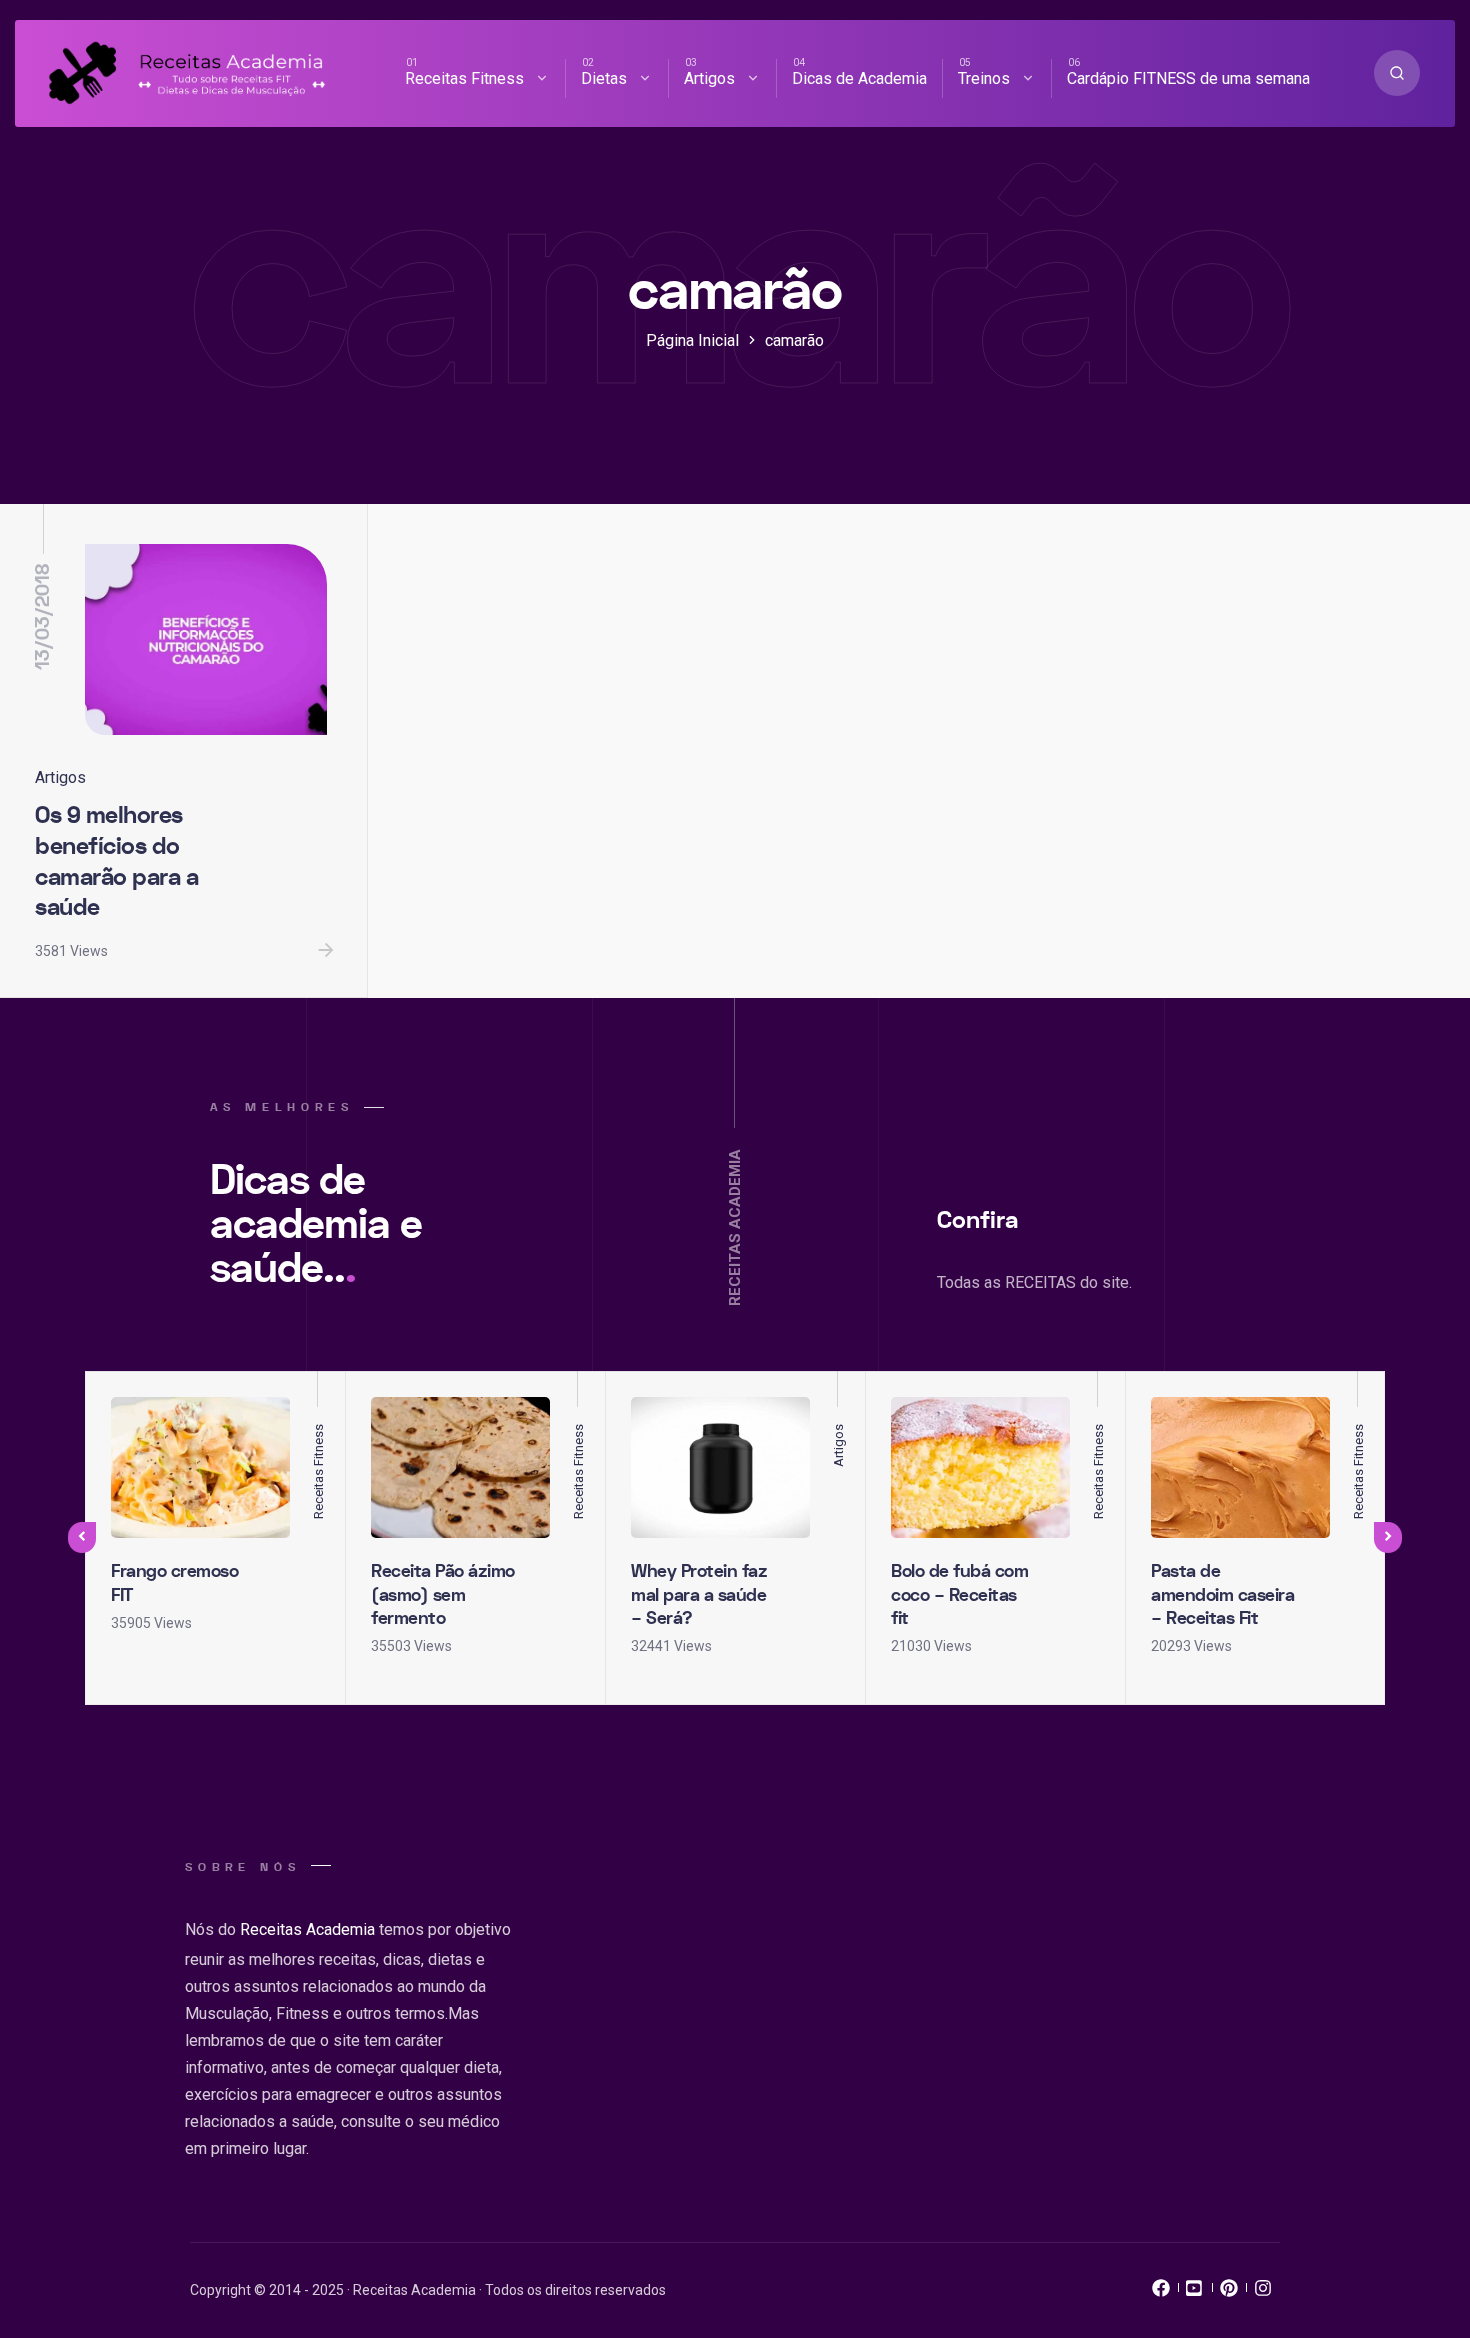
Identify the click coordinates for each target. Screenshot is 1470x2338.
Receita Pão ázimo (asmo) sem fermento (443, 1595)
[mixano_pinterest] (1229, 2293)
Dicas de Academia (859, 78)
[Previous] (82, 1538)
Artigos (709, 78)
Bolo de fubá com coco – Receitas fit (959, 1595)
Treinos (984, 78)
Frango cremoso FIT (174, 1583)
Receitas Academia (307, 1929)
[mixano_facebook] (1161, 2293)
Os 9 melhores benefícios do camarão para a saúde (116, 861)
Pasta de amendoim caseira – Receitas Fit (1222, 1595)
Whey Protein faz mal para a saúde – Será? (699, 1595)
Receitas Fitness (464, 78)
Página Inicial (692, 340)
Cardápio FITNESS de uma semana (1188, 78)
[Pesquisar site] (1397, 73)
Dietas (604, 78)
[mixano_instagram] (1263, 2293)
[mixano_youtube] (1195, 2293)
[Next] (1388, 1538)
